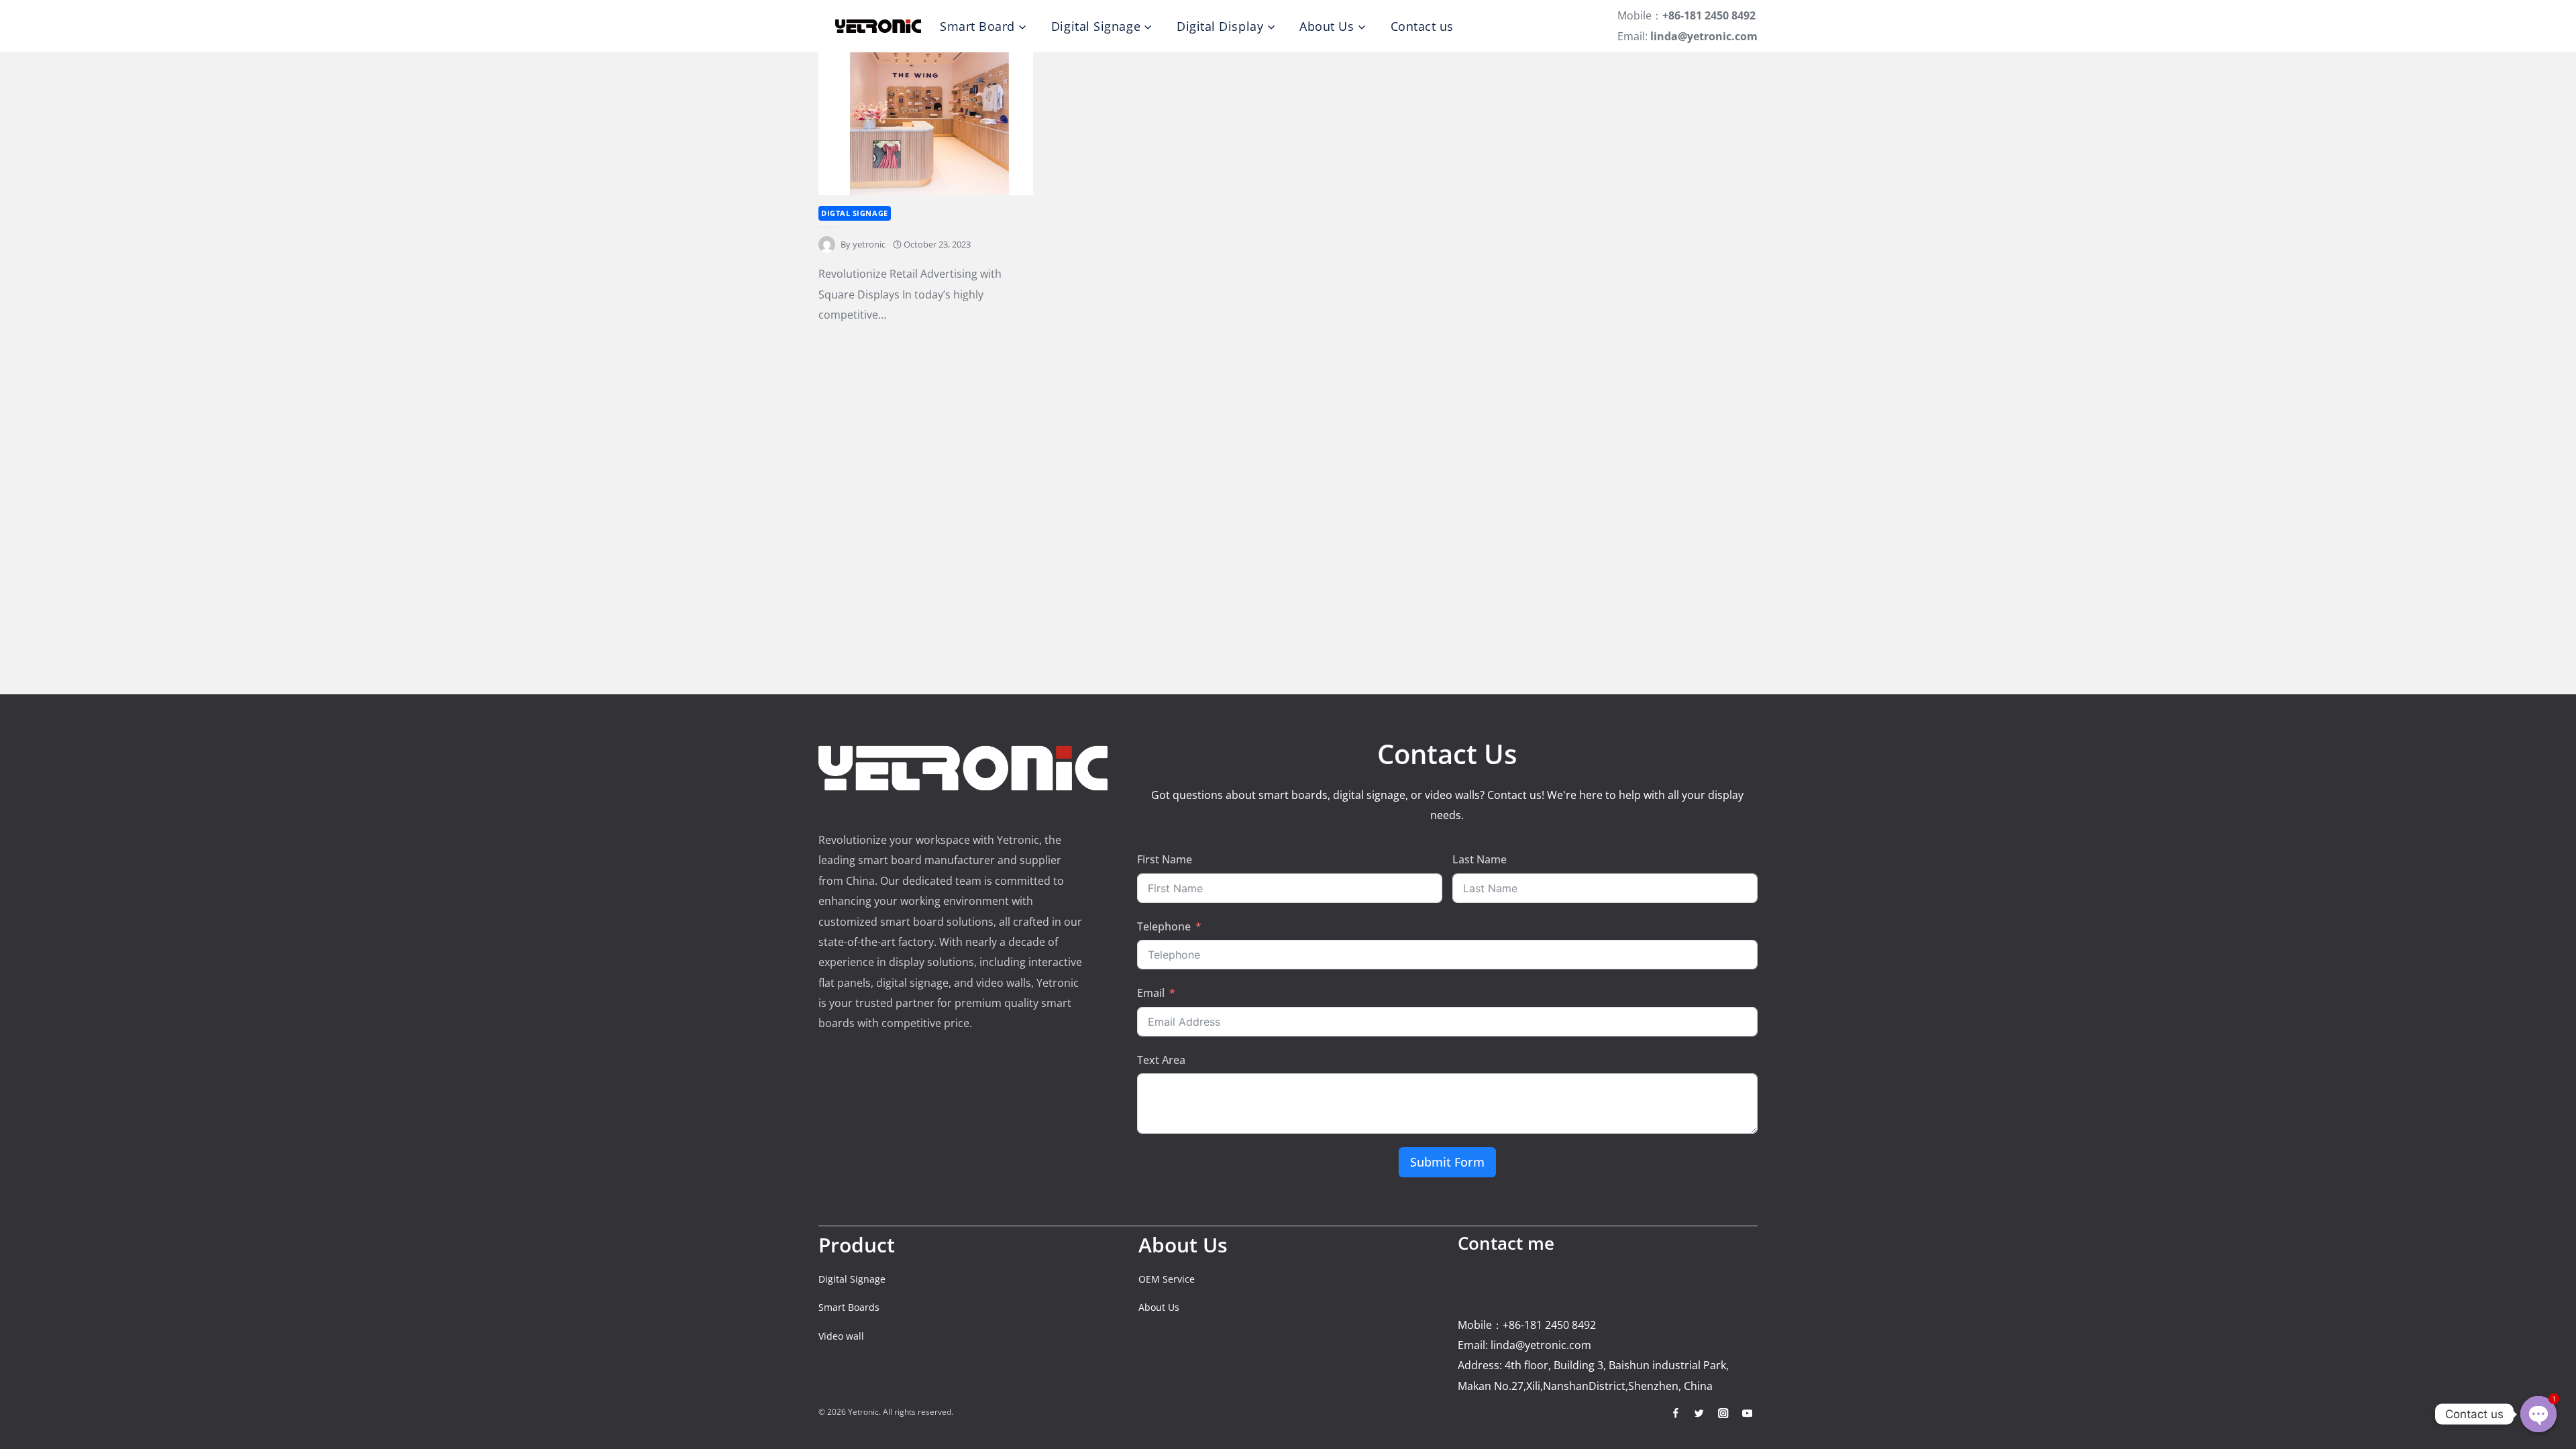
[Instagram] (1723, 1413)
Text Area (1161, 1060)
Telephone (1164, 926)
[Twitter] (1700, 1413)
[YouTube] (1747, 1413)
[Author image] (827, 245)
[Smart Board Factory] (878, 26)
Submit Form (1447, 1162)
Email (1151, 993)
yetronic (869, 244)
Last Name (1480, 859)
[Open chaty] (2538, 1414)
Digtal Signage (855, 213)
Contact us (1422, 26)
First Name (1165, 859)
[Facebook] (1675, 1413)
